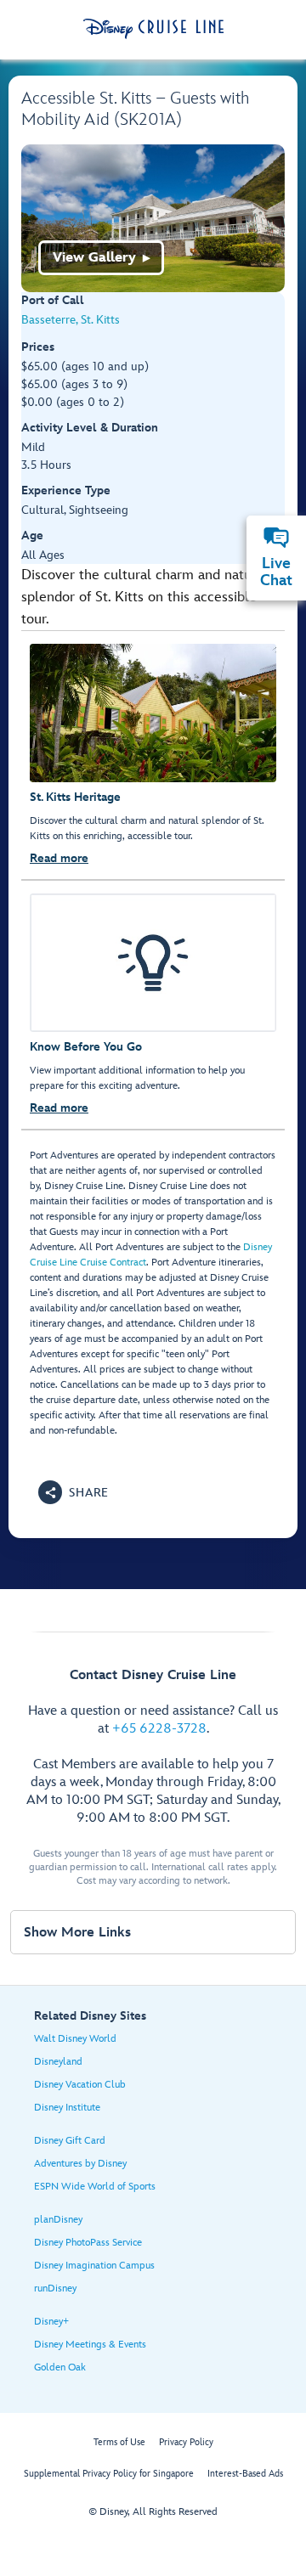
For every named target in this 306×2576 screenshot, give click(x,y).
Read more (59, 858)
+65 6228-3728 (159, 1729)
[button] (74, 1492)
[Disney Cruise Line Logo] (153, 29)
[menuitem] (276, 538)
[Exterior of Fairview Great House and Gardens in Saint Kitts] (153, 218)
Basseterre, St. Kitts (71, 320)
